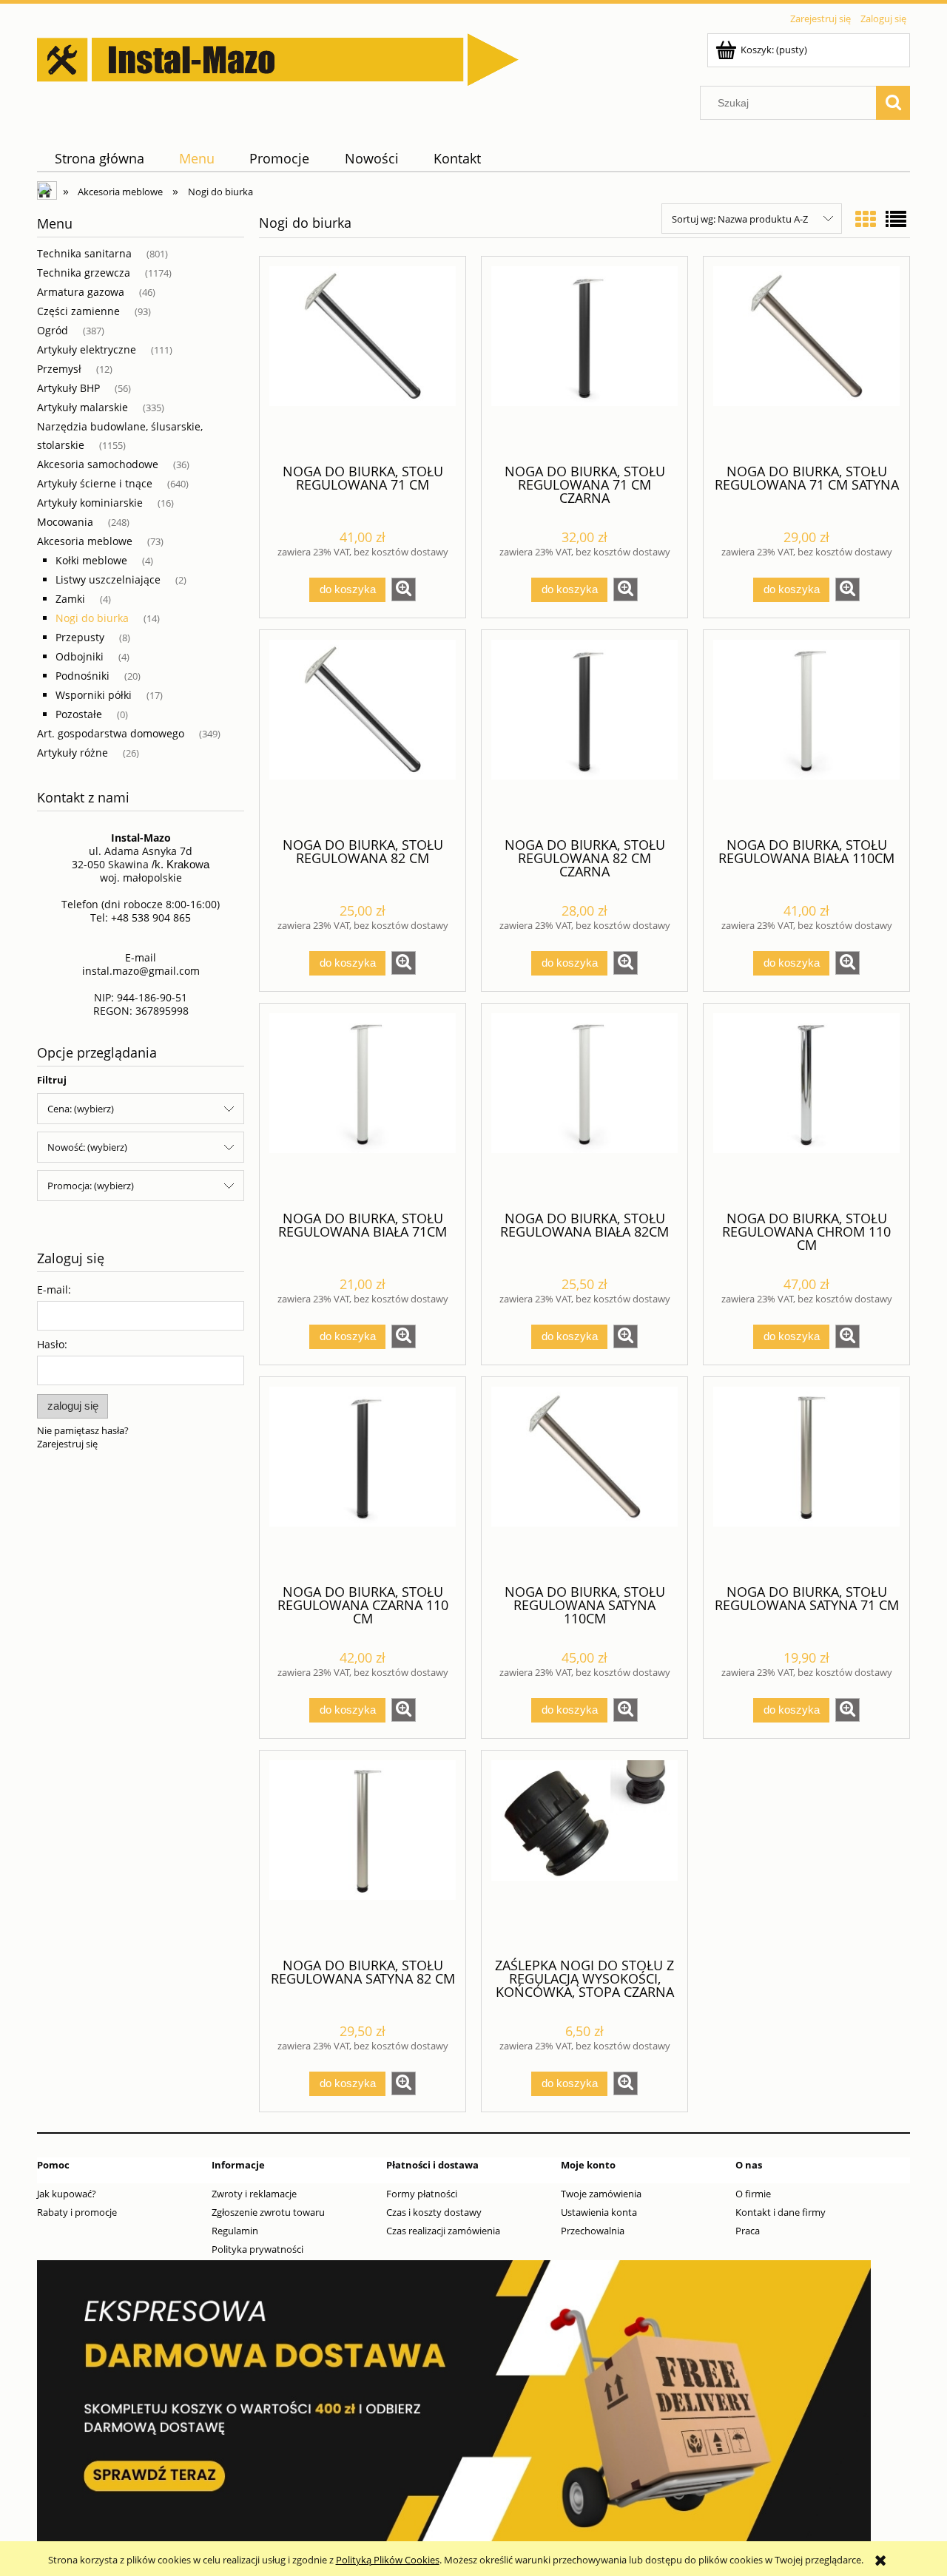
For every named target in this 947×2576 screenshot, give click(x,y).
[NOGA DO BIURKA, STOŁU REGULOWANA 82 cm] (363, 732)
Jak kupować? (67, 2194)
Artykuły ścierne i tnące (95, 483)
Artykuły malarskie (82, 407)
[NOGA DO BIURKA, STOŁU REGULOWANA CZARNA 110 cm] (363, 1479)
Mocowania (65, 522)
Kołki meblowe (91, 560)
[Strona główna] (278, 57)
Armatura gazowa (81, 292)
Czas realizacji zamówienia (443, 2231)
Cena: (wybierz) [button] (81, 1109)
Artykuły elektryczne (87, 349)
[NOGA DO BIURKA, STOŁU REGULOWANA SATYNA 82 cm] (363, 1853)
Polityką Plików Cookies (388, 2560)
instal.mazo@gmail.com (141, 971)
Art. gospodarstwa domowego (111, 733)
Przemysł (59, 369)
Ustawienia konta (599, 2212)
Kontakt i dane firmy (781, 2212)
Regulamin (235, 2231)
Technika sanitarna (84, 253)
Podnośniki (82, 676)
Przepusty (80, 637)
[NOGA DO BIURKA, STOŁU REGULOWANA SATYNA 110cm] (584, 1479)
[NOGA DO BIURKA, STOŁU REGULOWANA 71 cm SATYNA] (806, 359)
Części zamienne (78, 311)
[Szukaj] (893, 103)
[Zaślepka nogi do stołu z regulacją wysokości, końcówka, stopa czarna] (584, 1853)
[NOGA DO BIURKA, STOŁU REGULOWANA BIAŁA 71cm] (363, 1106)
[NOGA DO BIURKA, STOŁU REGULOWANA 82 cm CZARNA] (584, 732)
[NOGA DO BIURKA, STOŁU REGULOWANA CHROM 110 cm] (806, 1106)
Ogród (53, 330)
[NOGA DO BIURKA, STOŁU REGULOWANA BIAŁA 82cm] (584, 1106)
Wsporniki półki (94, 695)
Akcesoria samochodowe (98, 464)
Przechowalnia (593, 2231)
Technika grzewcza (84, 273)
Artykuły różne (73, 753)
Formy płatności (422, 2194)
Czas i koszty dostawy (434, 2212)
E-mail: (54, 1289)
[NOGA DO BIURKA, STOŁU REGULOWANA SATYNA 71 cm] (806, 1479)
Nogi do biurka (92, 618)
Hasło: (52, 1344)
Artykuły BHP (68, 388)
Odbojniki (80, 656)
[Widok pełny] (896, 219)
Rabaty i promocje (77, 2212)
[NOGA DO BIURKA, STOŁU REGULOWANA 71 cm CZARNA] (584, 359)
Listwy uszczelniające (108, 579)
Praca (748, 2231)
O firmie (753, 2194)
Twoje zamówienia (601, 2194)
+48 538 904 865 (151, 917)
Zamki (70, 599)
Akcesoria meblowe (85, 541)
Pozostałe (79, 714)
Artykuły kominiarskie (90, 503)
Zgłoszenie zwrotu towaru (268, 2212)
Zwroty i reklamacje (254, 2194)
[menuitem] (99, 159)
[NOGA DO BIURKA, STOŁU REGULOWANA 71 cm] (363, 359)
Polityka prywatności (257, 2249)
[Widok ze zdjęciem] (866, 219)
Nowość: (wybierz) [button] (87, 1147)
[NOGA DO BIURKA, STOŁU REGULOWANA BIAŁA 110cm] (806, 732)
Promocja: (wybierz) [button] (91, 1186)
